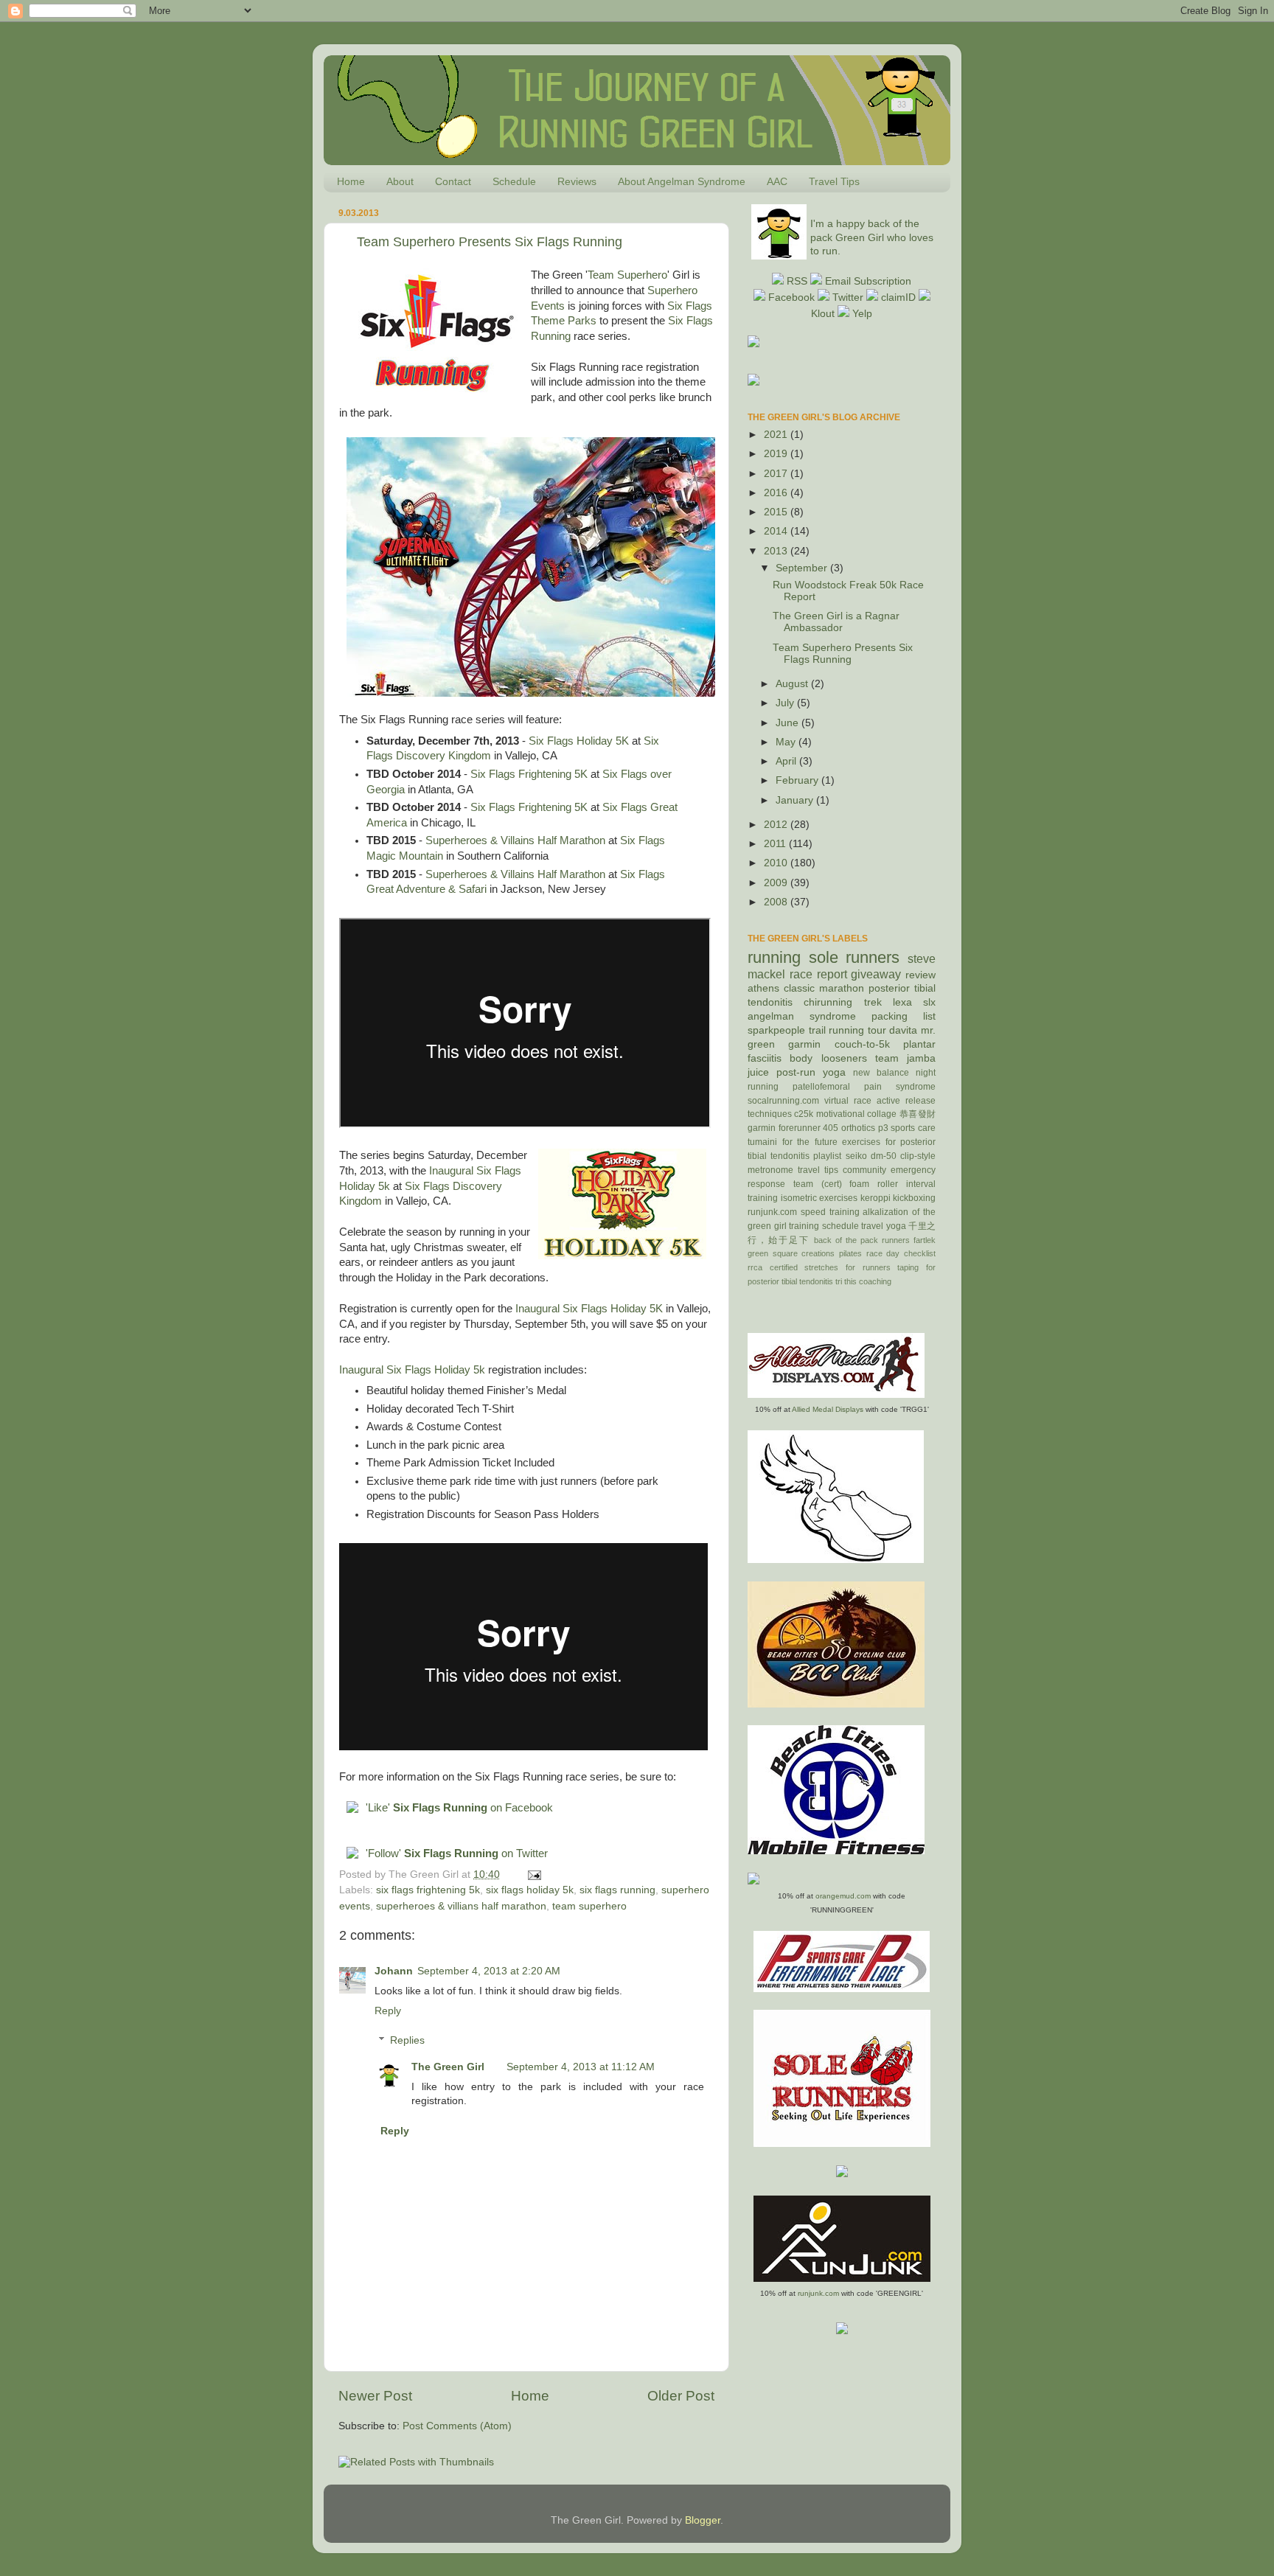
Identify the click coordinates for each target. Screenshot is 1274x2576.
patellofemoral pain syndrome (864, 1087)
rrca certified (773, 1267)
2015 (777, 512)
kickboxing (914, 1198)
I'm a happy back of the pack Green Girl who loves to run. (872, 238)
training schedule (824, 1226)
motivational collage (856, 1114)
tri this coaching (863, 1281)
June (789, 723)
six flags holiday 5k (530, 1890)
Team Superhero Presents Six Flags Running (490, 242)
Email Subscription (868, 281)
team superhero (589, 1906)
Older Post (681, 2396)
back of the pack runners (862, 1240)
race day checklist (901, 1253)
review (920, 975)
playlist (827, 1156)
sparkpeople (776, 1030)
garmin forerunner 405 (793, 1128)
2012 (777, 825)
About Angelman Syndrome (682, 181)
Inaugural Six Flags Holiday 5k (412, 1370)
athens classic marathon (806, 988)
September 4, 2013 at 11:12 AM (581, 2067)
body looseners (828, 1058)
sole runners (854, 957)
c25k (804, 1114)
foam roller (874, 1184)
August (793, 684)
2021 (777, 435)
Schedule (514, 181)
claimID (898, 297)
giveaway (876, 974)
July (786, 703)
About (400, 181)
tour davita (893, 1030)
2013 (777, 551)
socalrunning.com (783, 1101)
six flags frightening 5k (428, 1890)
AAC (777, 181)
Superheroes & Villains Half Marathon (515, 840)
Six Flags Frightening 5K (529, 774)
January (796, 800)
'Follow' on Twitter (457, 1853)
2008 (777, 902)
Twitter (846, 297)
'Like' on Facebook (459, 1808)
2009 (777, 883)
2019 (777, 454)
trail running (837, 1030)
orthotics (858, 1128)
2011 (776, 844)
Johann (394, 1971)
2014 (777, 531)
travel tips (818, 1170)
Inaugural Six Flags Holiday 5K (589, 1309)
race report (818, 974)
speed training (830, 1212)
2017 (777, 474)
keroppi (876, 1198)
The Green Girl (448, 2067)
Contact (453, 181)
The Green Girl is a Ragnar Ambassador (836, 622)
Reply (388, 2011)
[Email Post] (532, 1874)
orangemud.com (843, 1896)
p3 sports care (907, 1128)
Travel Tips (834, 181)
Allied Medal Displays (828, 1409)
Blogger (703, 2520)
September (803, 568)
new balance (881, 1073)
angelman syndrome (802, 1016)
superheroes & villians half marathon (461, 1906)
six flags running (617, 1890)
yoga (896, 1226)
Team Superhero (627, 275)
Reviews (577, 181)
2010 (777, 863)
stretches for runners (847, 1267)
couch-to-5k (862, 1044)
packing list (904, 1016)
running (774, 957)
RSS (798, 281)
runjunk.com (772, 1212)
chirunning (828, 1002)
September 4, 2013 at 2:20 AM (489, 1971)
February (798, 780)
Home (351, 181)
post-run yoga (811, 1072)
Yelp (861, 314)
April (787, 761)
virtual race (848, 1101)
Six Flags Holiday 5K (579, 741)
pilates (850, 1253)
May (787, 742)
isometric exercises (819, 1198)
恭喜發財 (918, 1114)
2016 (777, 493)
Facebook (791, 297)
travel (872, 1226)
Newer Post (375, 2396)
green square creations (791, 1253)
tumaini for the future (793, 1142)
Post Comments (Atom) (457, 2426)
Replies (407, 2040)
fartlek (925, 1240)
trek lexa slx (900, 1002)
